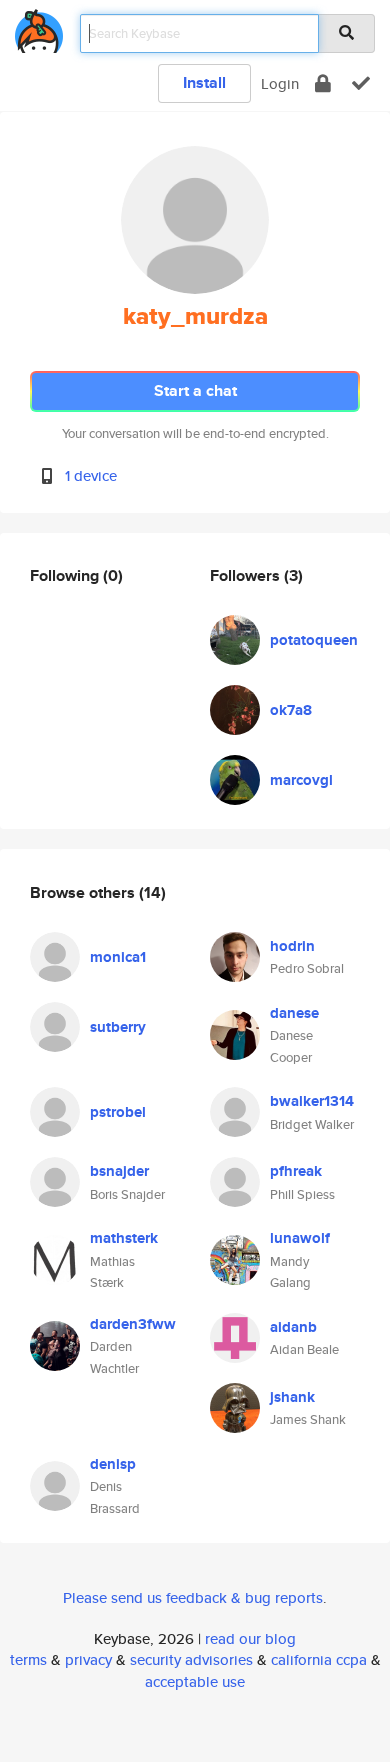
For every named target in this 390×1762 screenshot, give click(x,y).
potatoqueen (314, 640)
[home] (39, 27)
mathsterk (124, 1238)
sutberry (118, 1027)
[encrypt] (323, 83)
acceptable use (195, 1681)
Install (204, 82)
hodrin (292, 946)
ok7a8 (291, 710)
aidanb (293, 1327)
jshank (292, 1397)
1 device (91, 475)
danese (294, 1013)
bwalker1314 (312, 1101)
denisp (113, 1464)
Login (280, 83)
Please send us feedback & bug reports (193, 1597)
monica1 (118, 957)
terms (28, 1659)
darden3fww (133, 1324)
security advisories (191, 1659)
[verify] (361, 83)
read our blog (250, 1638)
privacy (88, 1659)
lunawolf (300, 1238)
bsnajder (119, 1171)
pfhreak (296, 1171)
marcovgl (301, 780)
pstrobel (118, 1112)
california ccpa (319, 1659)
